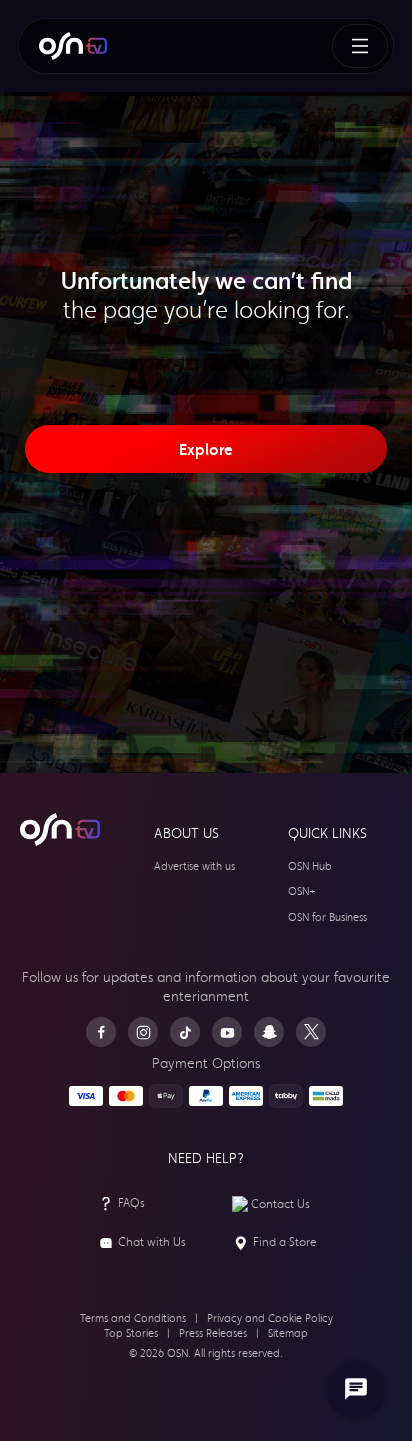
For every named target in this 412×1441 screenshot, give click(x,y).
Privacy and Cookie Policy (270, 1318)
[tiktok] (185, 1032)
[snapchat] (269, 1032)
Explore (206, 449)
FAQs (131, 1203)
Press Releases (213, 1333)
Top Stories (131, 1333)
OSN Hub (310, 866)
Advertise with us (194, 866)
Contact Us (280, 1204)
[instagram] (143, 1032)
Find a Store (285, 1242)
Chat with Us (152, 1242)
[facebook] (101, 1032)
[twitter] (311, 1032)
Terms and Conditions (133, 1318)
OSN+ (302, 891)
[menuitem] (73, 46)
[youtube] (227, 1032)
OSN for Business (327, 917)
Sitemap (288, 1333)
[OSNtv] (60, 830)
